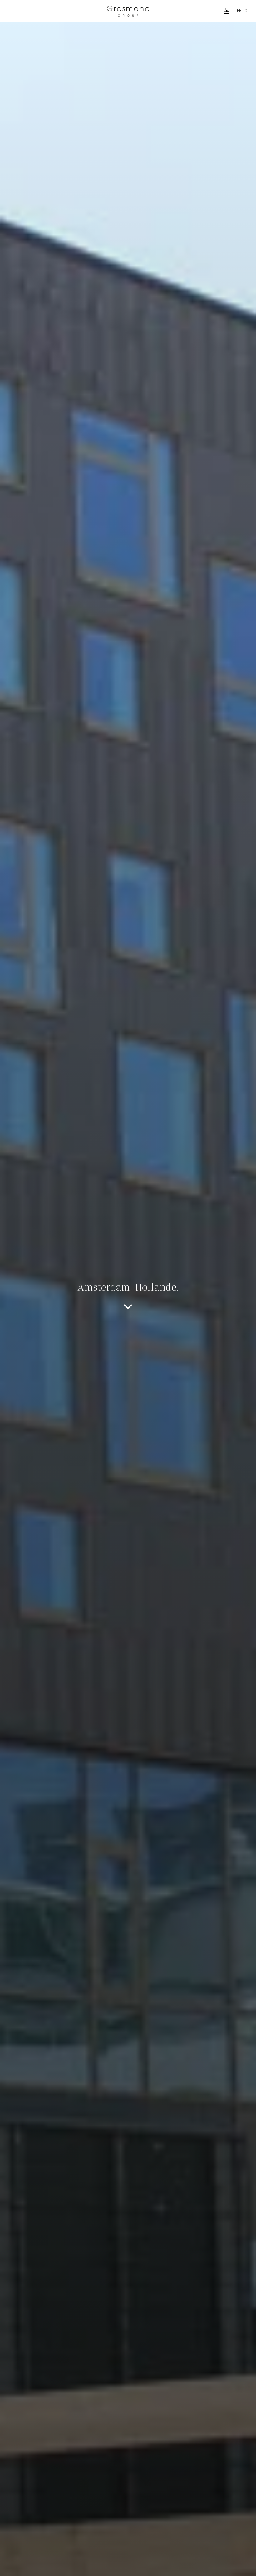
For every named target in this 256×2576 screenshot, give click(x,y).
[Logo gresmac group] (128, 11)
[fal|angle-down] (128, 1307)
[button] (10, 12)
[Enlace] (227, 11)
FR (239, 11)
